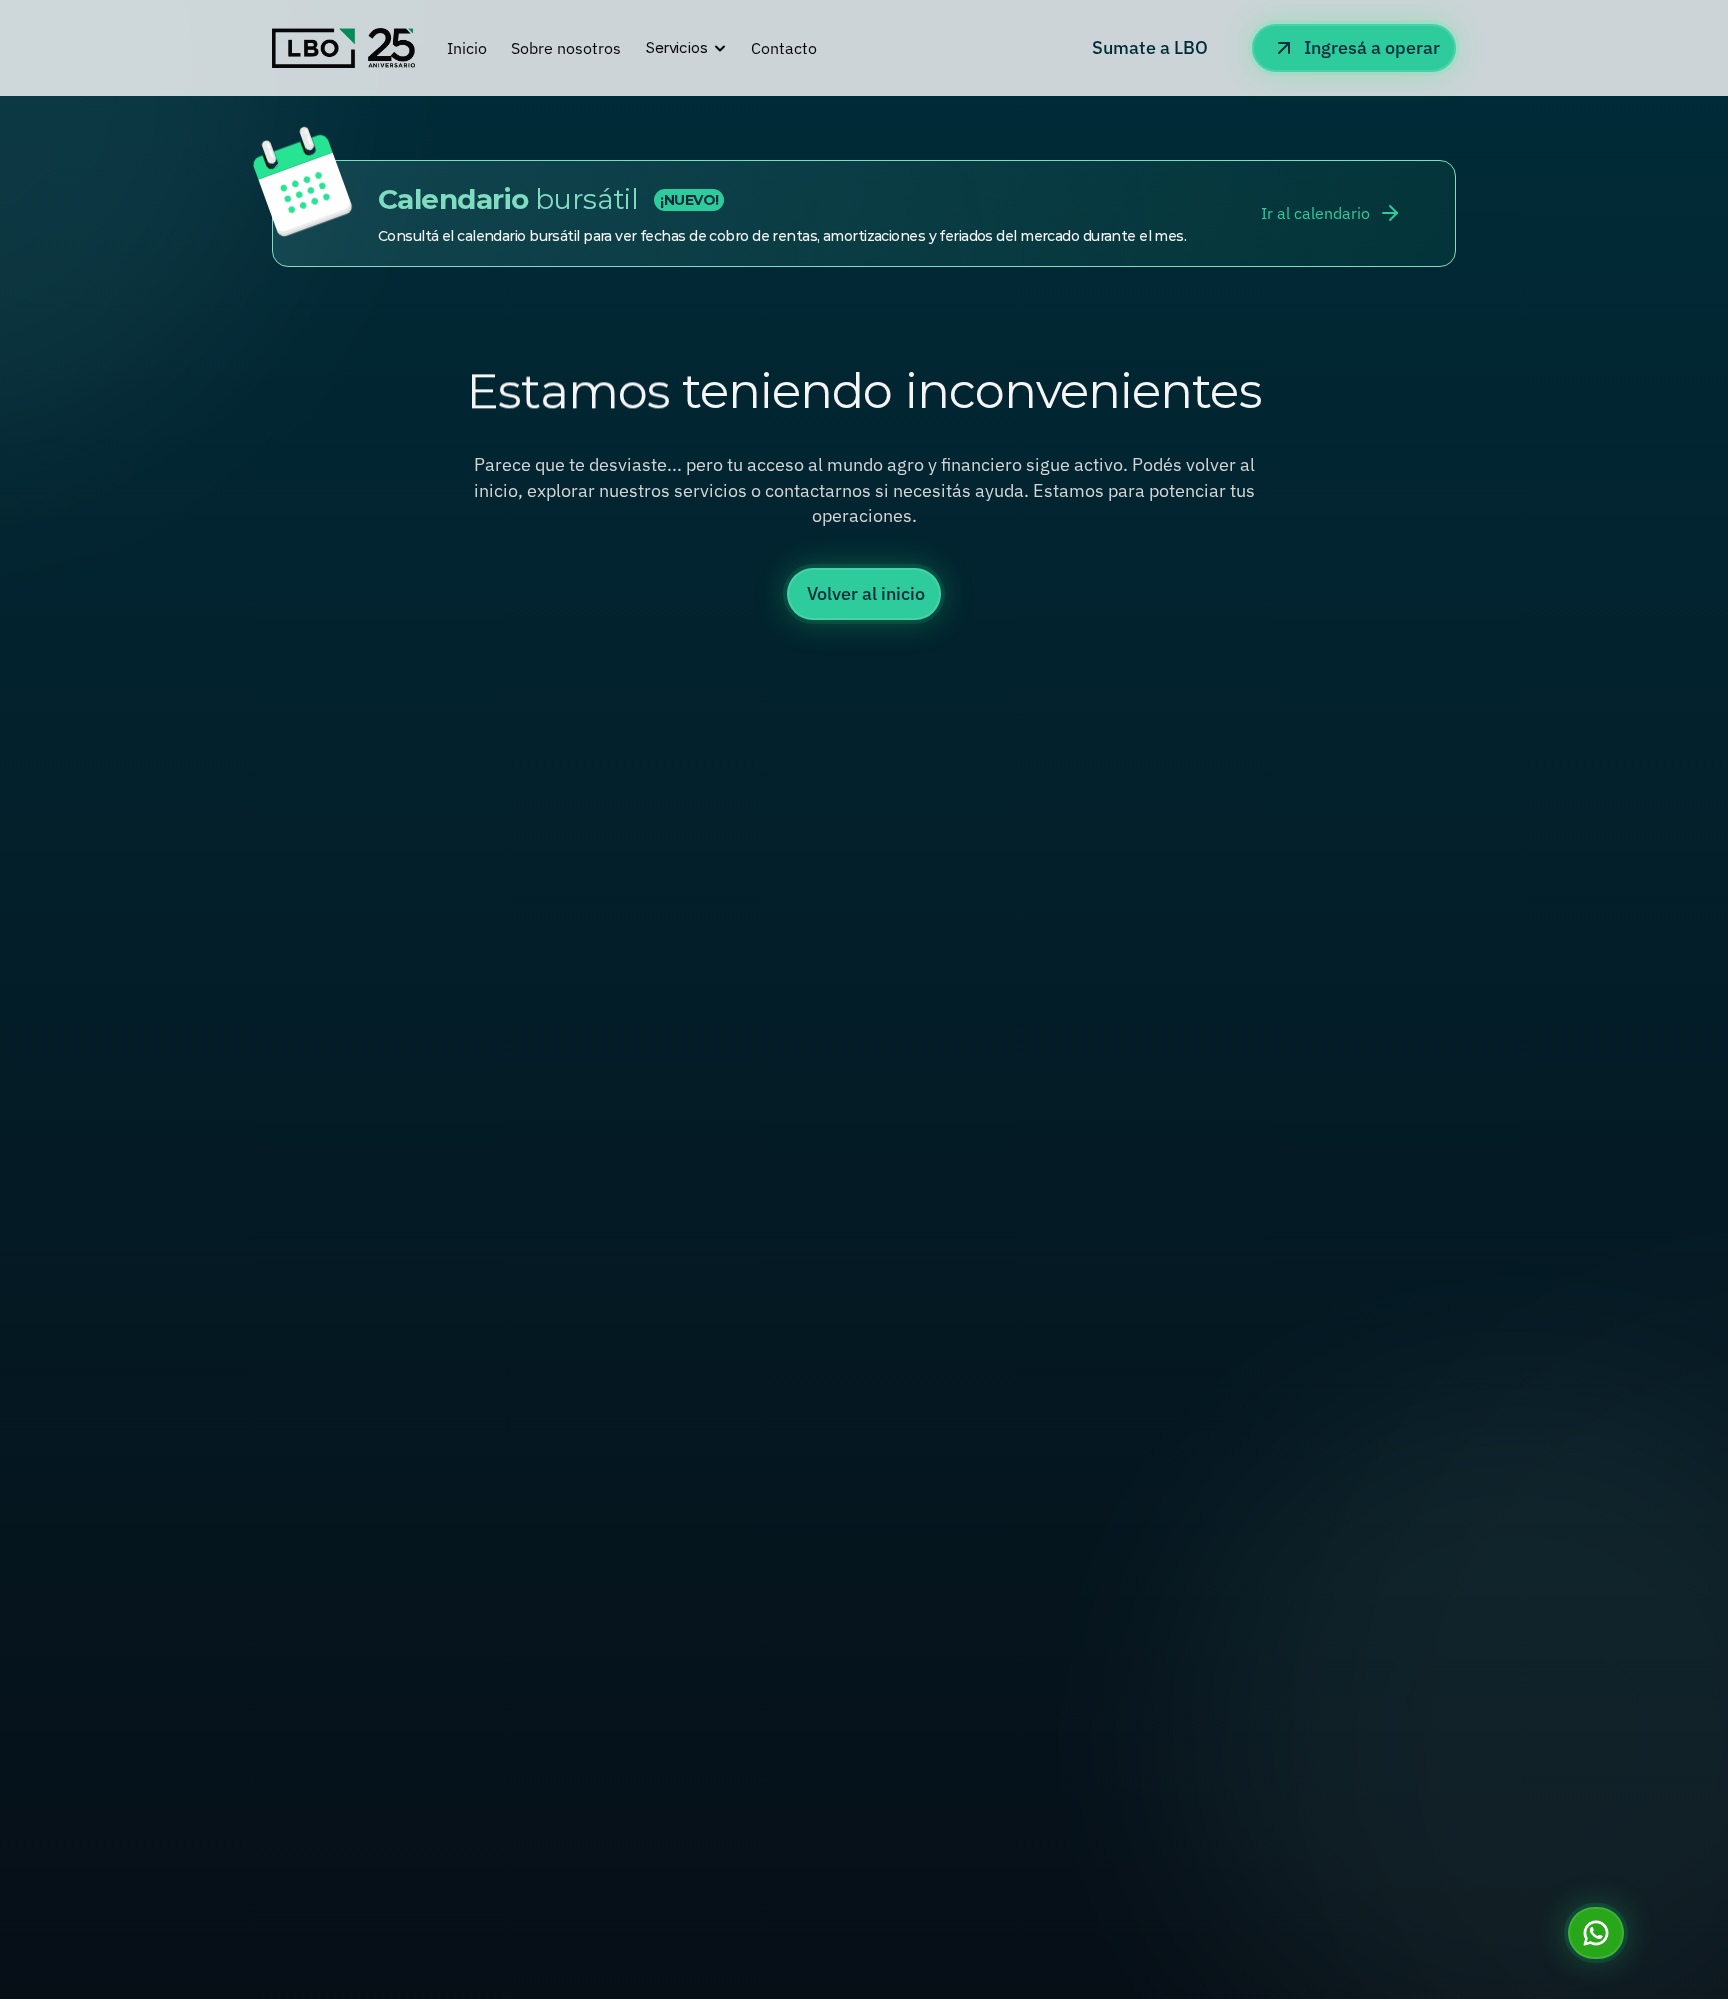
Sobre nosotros (566, 48)
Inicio (467, 48)
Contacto (784, 48)
